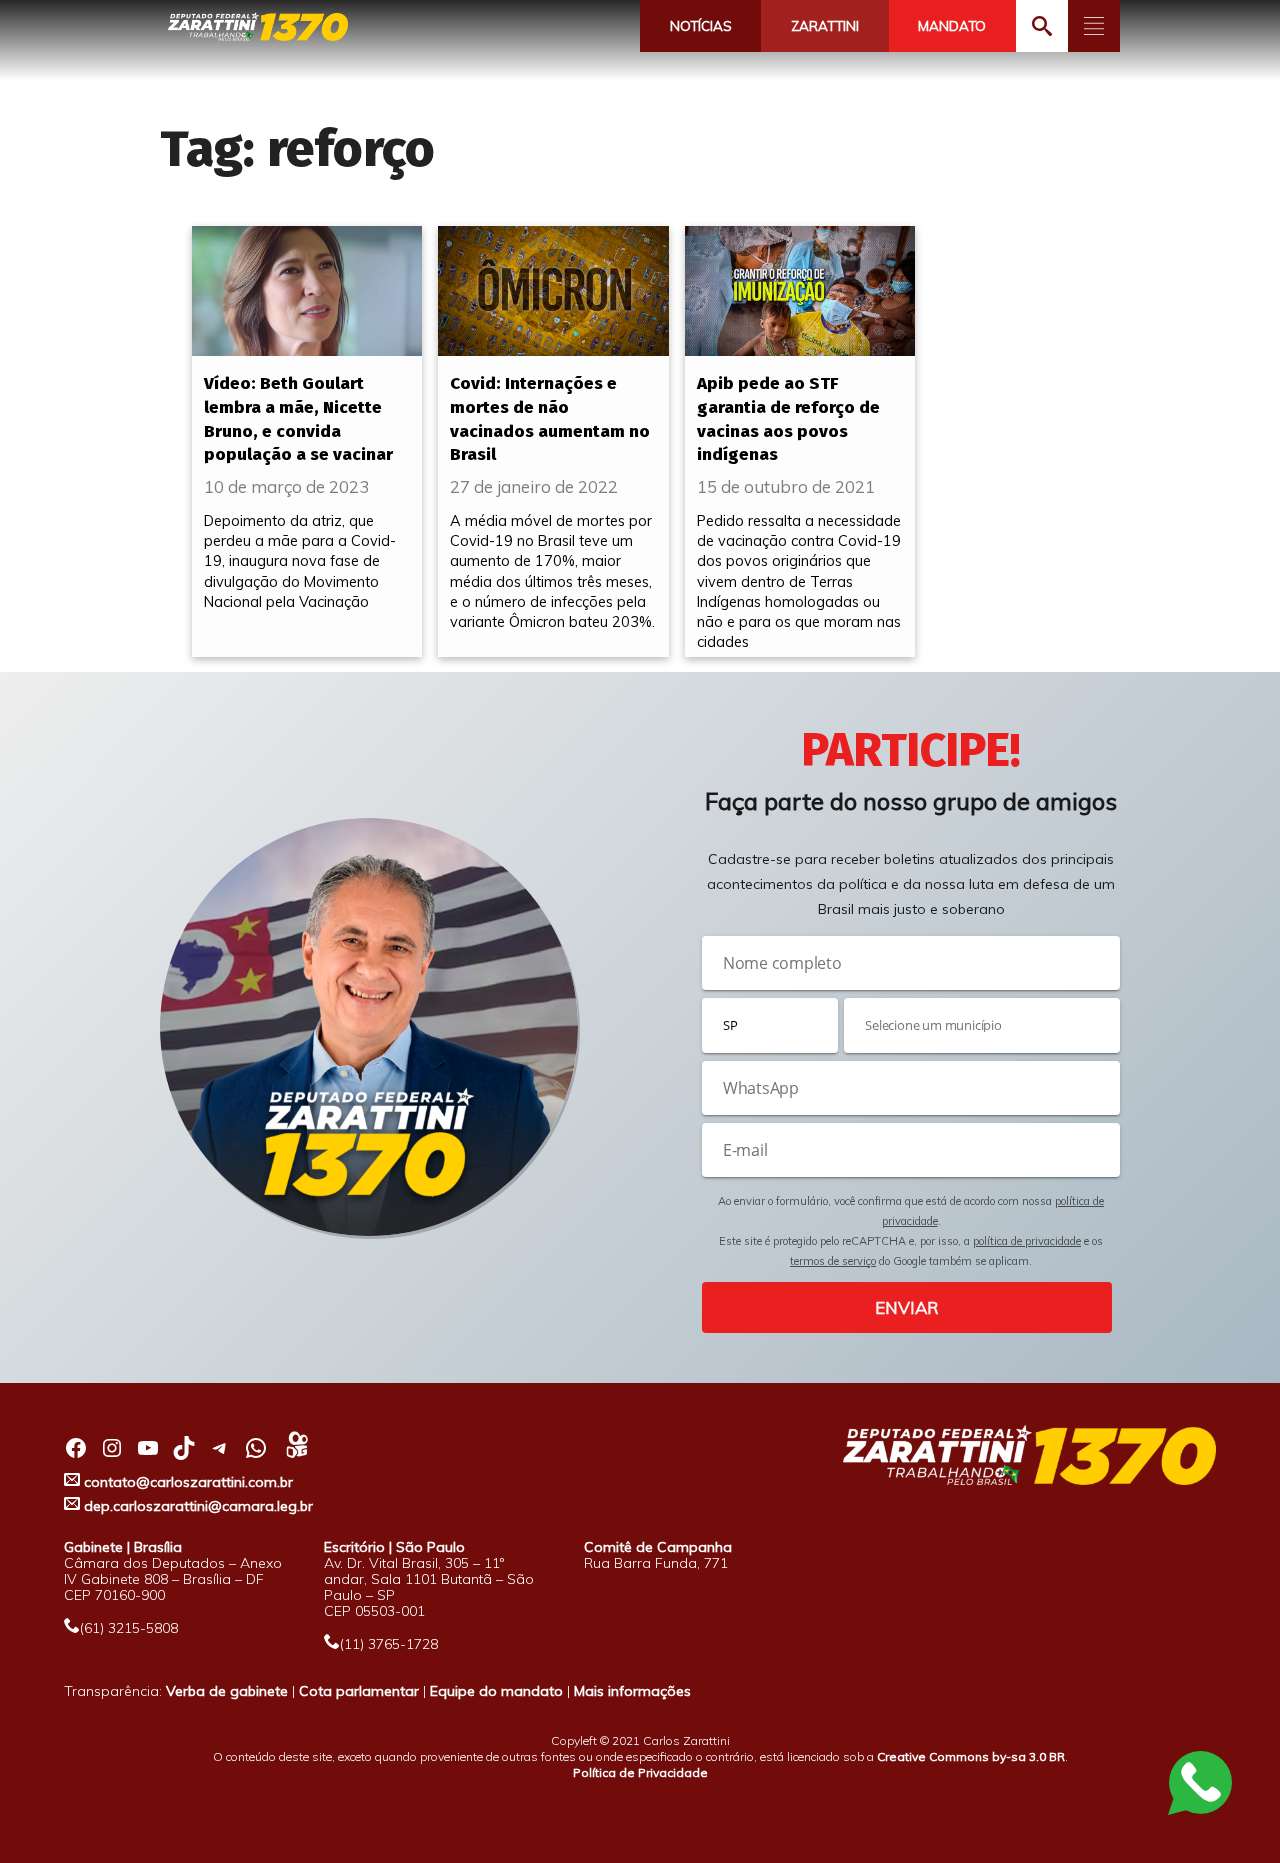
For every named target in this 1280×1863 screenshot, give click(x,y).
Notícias (701, 26)
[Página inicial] (258, 27)
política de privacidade (1027, 1241)
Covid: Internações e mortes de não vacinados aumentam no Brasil (550, 419)
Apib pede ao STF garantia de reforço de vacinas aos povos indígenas (788, 419)
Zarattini (825, 26)
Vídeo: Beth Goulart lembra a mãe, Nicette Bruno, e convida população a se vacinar (298, 419)
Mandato (952, 26)
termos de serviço (833, 1261)
